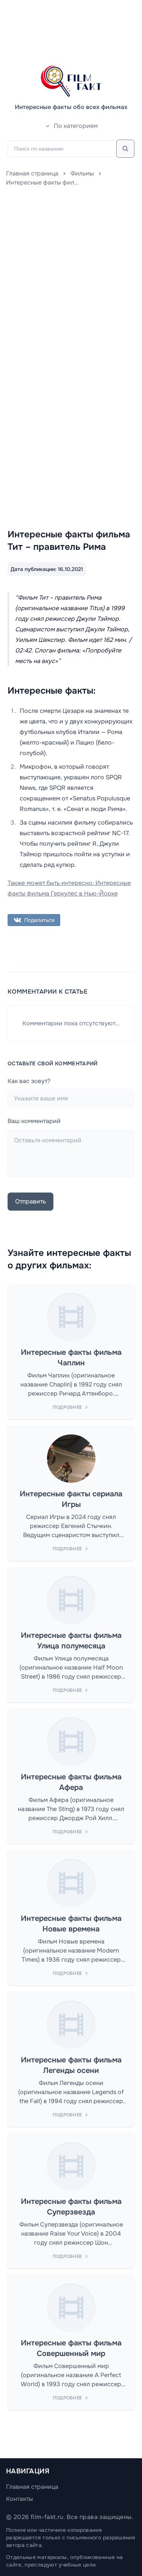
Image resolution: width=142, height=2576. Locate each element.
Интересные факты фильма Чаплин (71, 1358)
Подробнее (67, 1407)
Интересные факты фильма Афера (71, 1782)
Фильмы (82, 173)
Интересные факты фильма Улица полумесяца (71, 1641)
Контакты (20, 2499)
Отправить (30, 1201)
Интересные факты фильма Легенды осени (71, 2065)
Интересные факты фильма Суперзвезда (71, 2207)
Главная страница (32, 173)
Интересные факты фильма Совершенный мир (71, 2348)
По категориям (76, 126)
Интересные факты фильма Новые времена (71, 1924)
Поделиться (39, 920)
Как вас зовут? (29, 1081)
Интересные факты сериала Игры (71, 1499)
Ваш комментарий (34, 1121)
